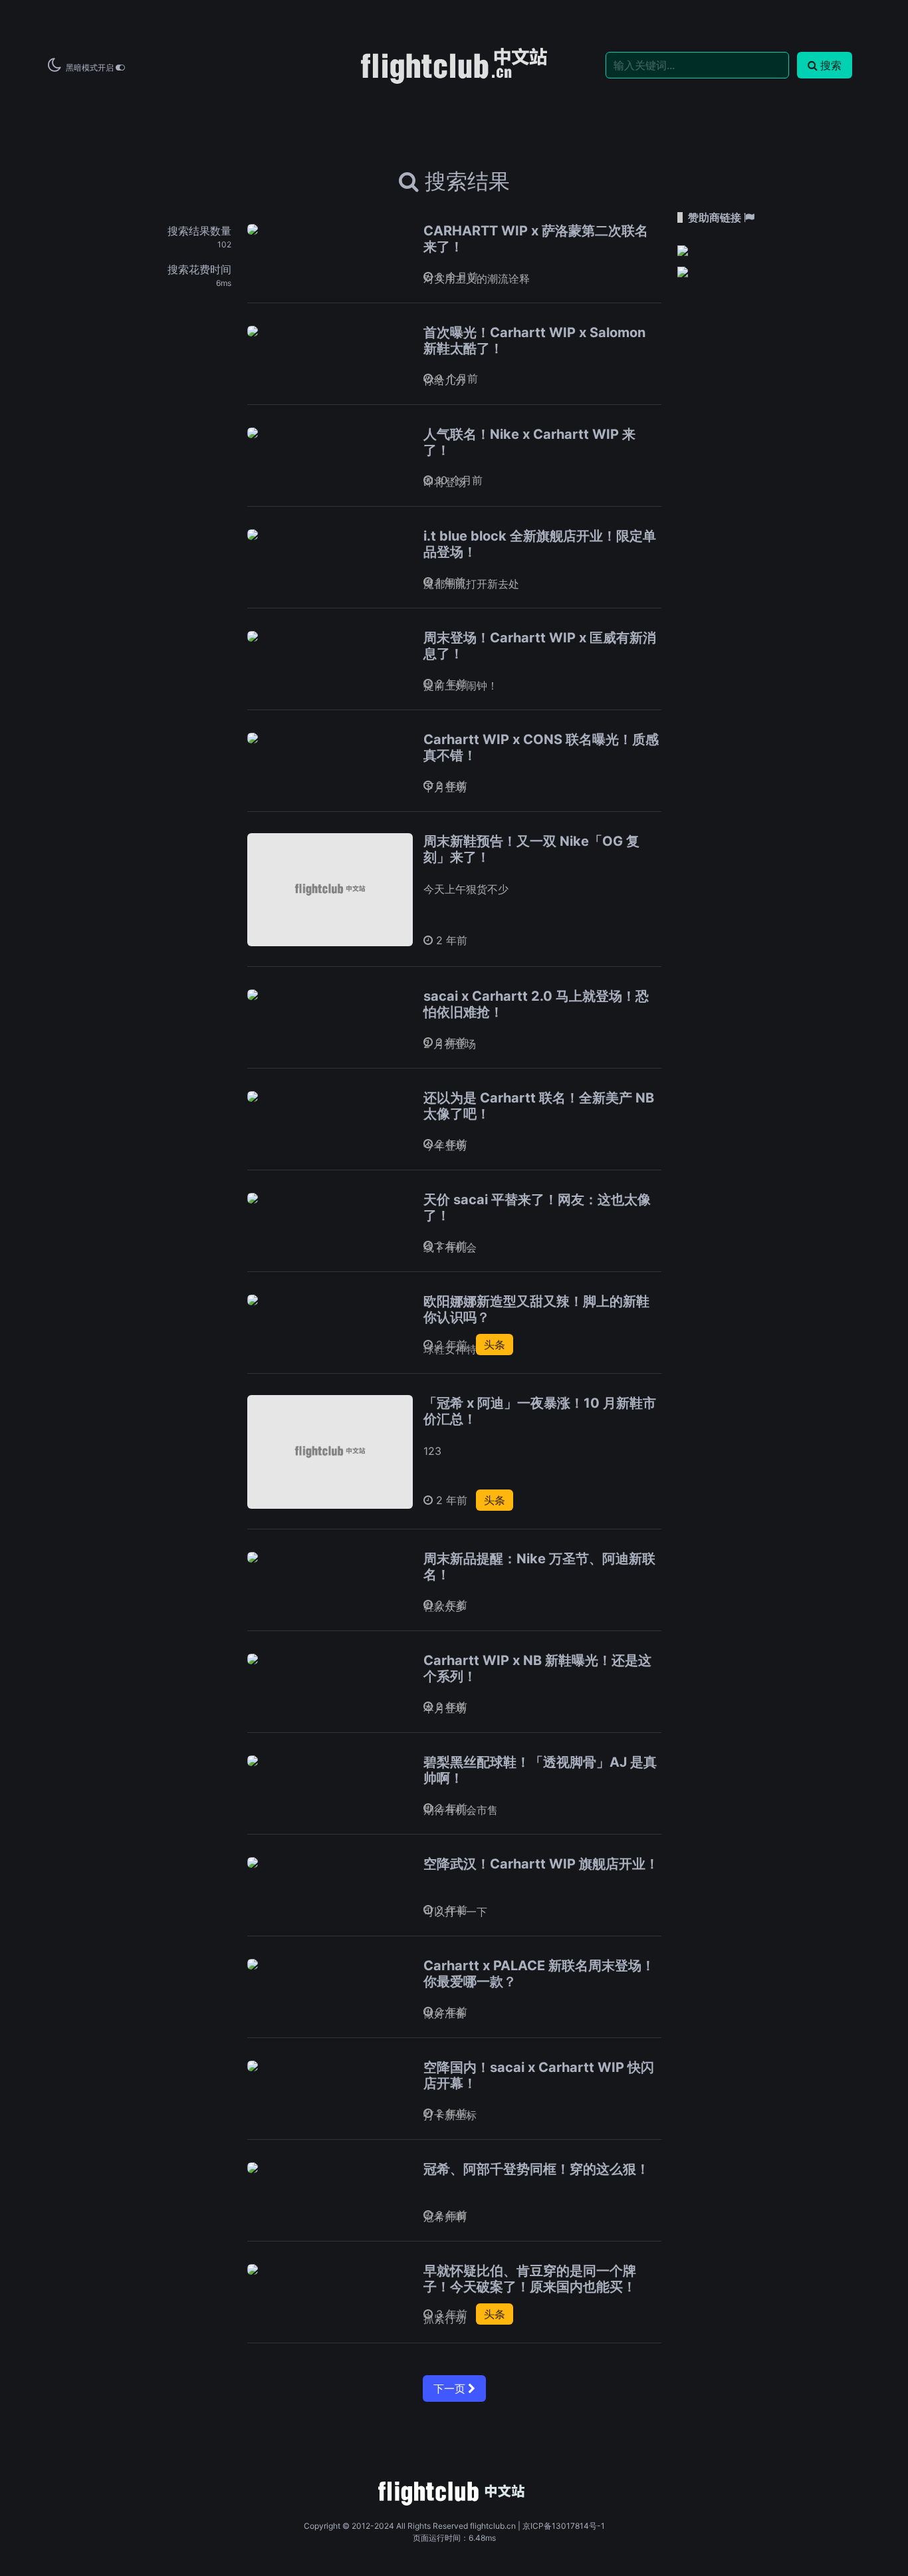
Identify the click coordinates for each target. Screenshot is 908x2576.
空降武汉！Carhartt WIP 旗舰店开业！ (541, 1864)
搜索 (831, 65)
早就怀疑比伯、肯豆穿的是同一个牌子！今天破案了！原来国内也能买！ (530, 2279)
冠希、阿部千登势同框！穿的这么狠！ (536, 2169)
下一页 (451, 2388)
